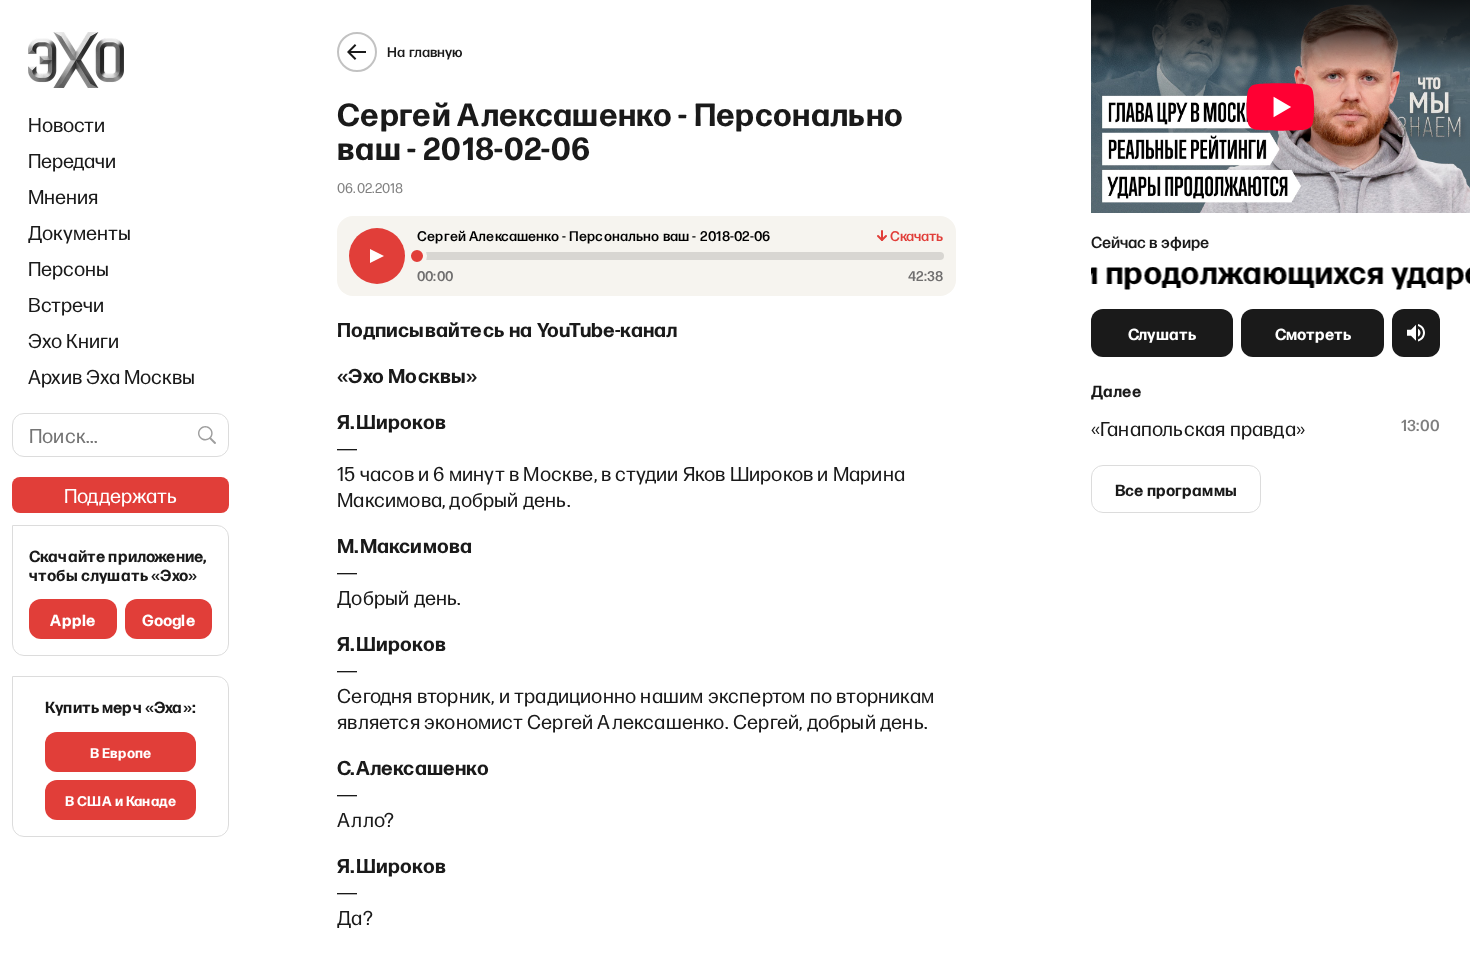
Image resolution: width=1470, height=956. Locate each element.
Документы (79, 232)
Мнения (63, 196)
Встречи (66, 304)
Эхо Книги (73, 340)
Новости (66, 124)
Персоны (68, 268)
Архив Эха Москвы (111, 376)
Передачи (72, 160)
